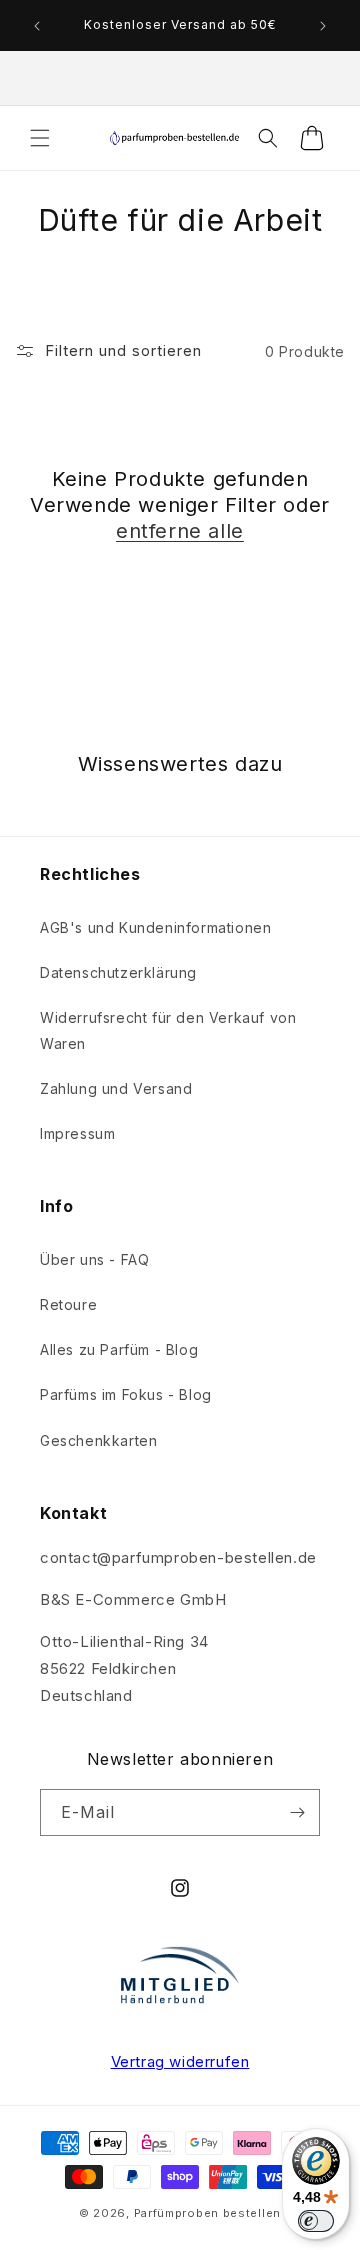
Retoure (68, 1304)
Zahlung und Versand (116, 1088)
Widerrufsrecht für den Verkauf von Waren (168, 1030)
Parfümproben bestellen (207, 2213)
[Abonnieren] (297, 1812)
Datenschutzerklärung (118, 972)
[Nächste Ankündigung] (323, 26)
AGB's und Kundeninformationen (155, 927)
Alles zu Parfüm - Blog (119, 1349)
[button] (40, 138)
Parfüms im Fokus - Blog (126, 1394)
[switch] (316, 2221)
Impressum (77, 1133)
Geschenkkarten (98, 1440)
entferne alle (180, 531)
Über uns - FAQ (94, 1259)
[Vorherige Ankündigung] (37, 26)
